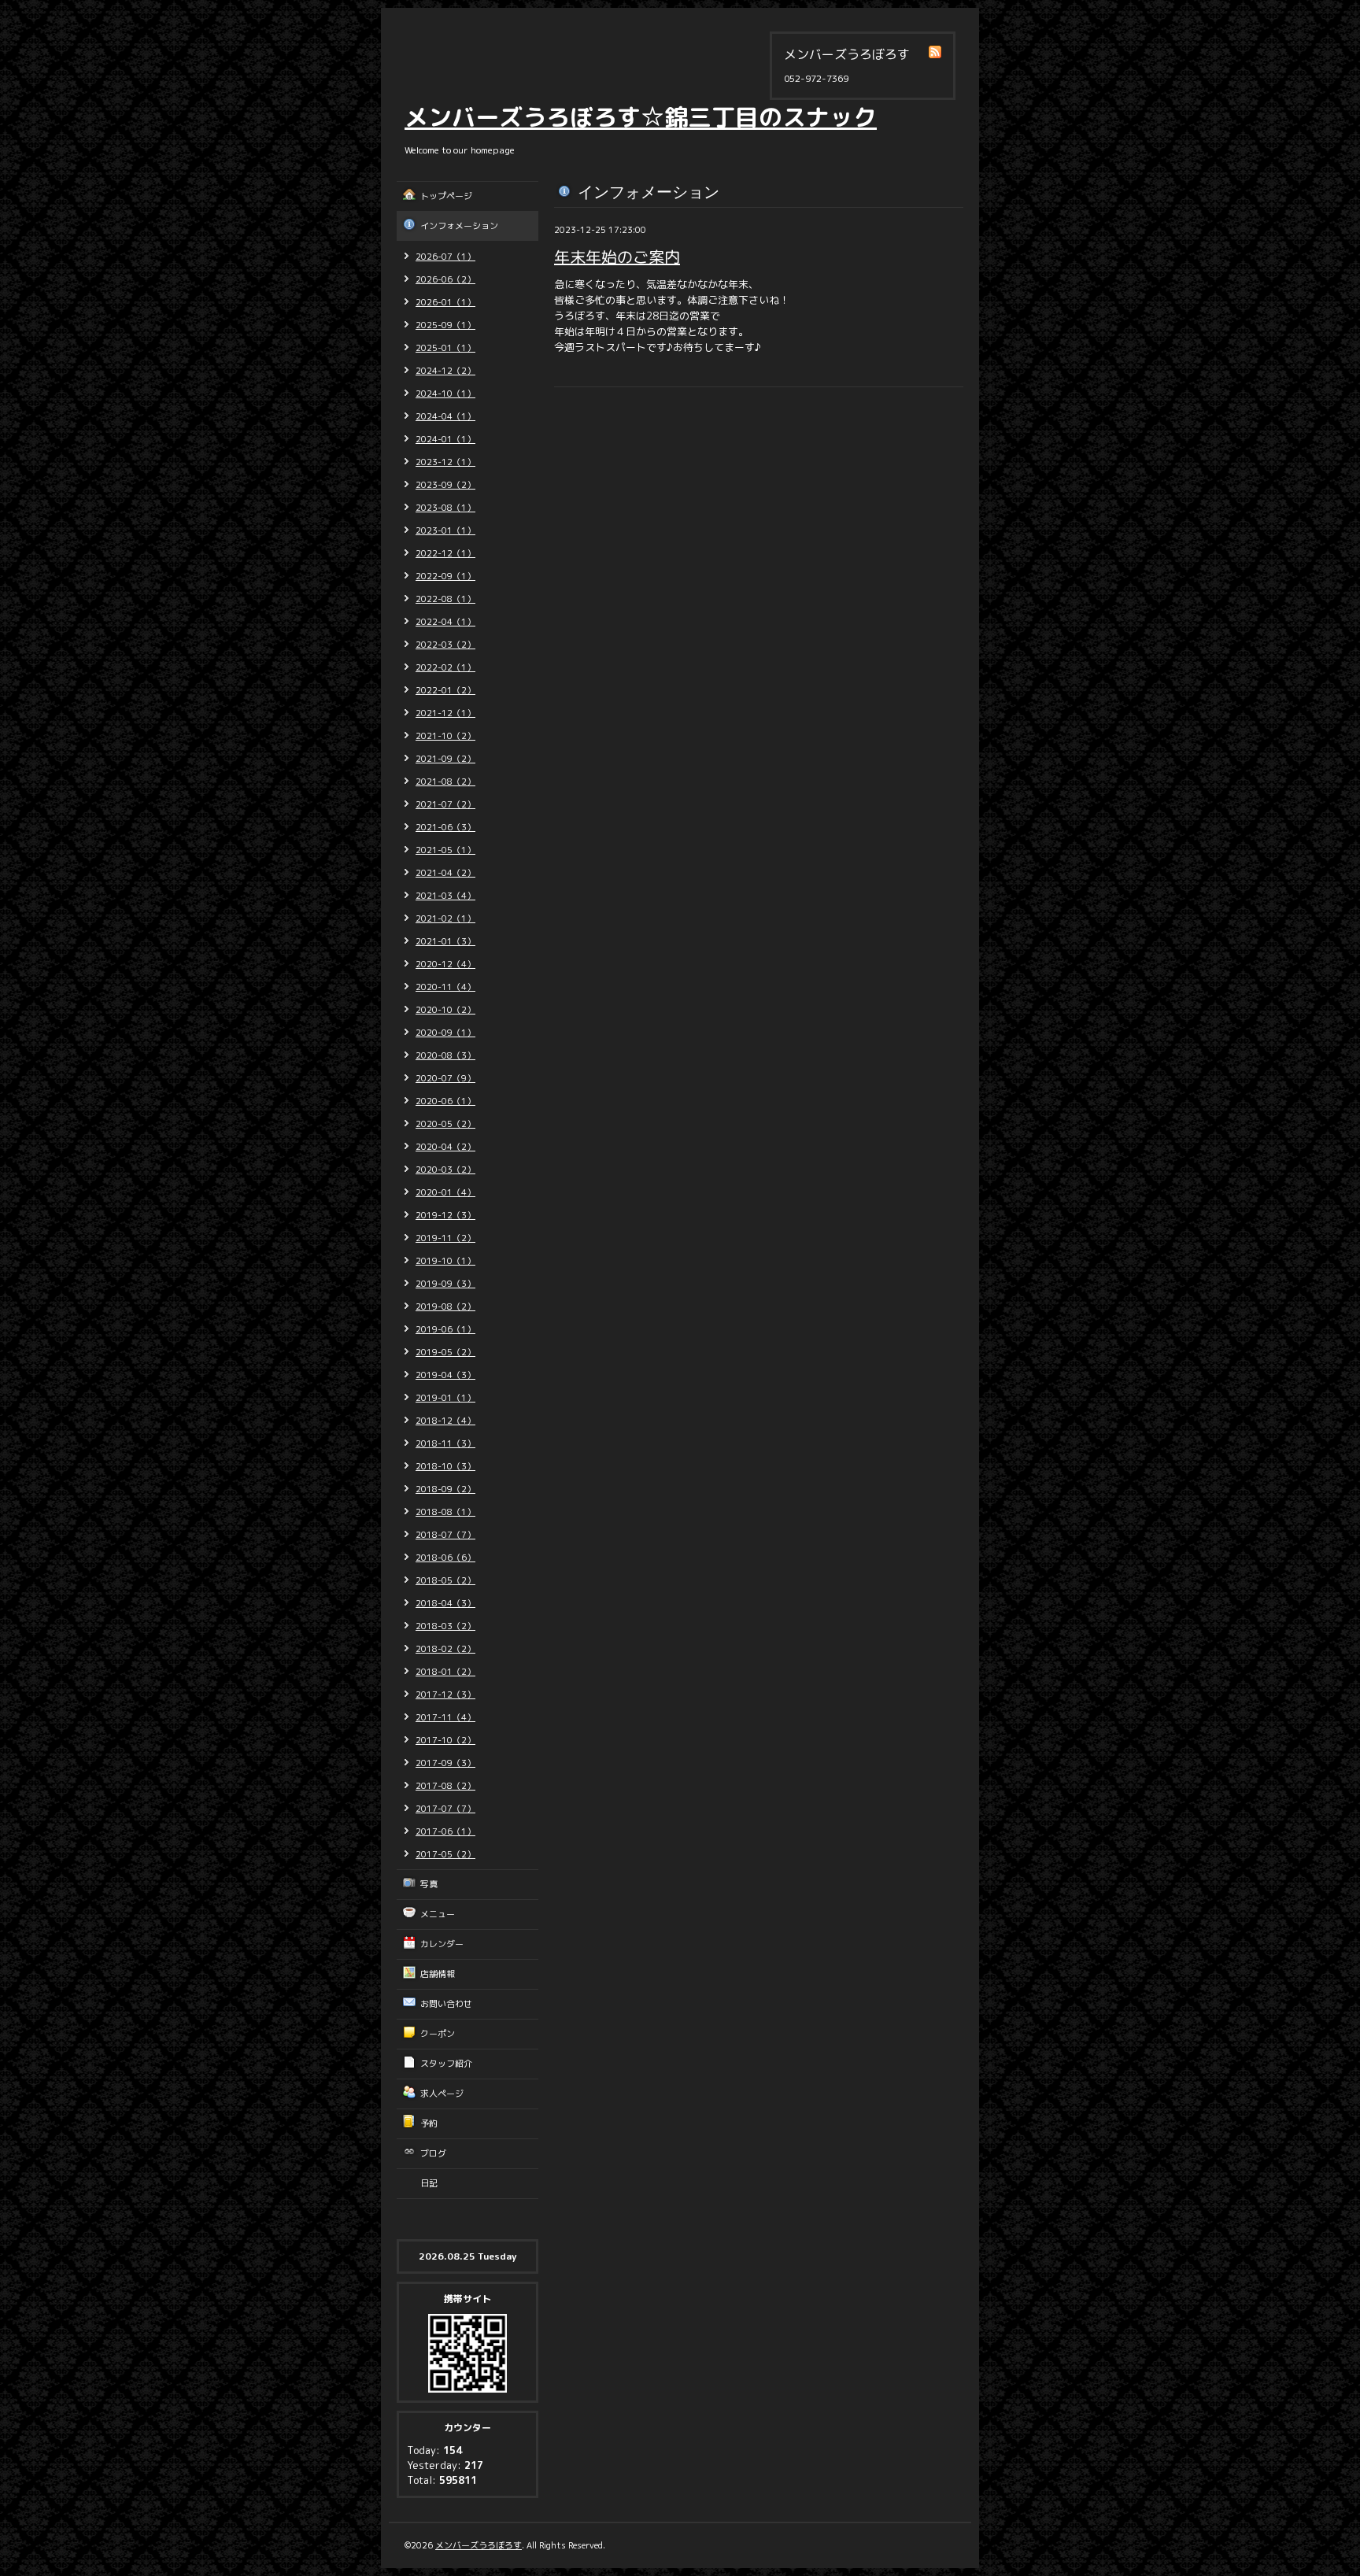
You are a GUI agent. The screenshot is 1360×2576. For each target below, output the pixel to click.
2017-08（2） (445, 1786)
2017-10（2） (445, 1740)
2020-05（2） (445, 1124)
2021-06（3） (445, 827)
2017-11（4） (445, 1717)
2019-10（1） (445, 1261)
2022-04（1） (445, 622)
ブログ (433, 2153)
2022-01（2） (445, 690)
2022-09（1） (445, 576)
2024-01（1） (445, 439)
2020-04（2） (445, 1147)
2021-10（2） (445, 736)
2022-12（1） (445, 553)
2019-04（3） (445, 1375)
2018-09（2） (445, 1489)
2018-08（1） (445, 1512)
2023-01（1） (445, 530)
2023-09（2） (445, 485)
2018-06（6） (445, 1558)
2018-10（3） (445, 1466)
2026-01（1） (445, 302)
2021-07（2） (445, 804)
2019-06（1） (445, 1329)
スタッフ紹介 (446, 2064)
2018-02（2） (445, 1649)
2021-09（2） (445, 759)
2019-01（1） (445, 1398)
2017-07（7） (445, 1809)
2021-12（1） (445, 713)
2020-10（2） (445, 1010)
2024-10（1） (445, 394)
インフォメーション (459, 226)
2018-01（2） (445, 1672)
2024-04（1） (445, 416)
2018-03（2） (445, 1626)
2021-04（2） (445, 873)
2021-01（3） (445, 941)
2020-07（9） (445, 1078)
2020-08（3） (445, 1055)
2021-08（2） (445, 782)
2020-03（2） (445, 1170)
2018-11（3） (445, 1443)
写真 (429, 1884)
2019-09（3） (445, 1284)
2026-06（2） (445, 279)
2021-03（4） (445, 896)
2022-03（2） (445, 645)
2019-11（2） (445, 1238)
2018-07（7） (445, 1535)
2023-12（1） (445, 462)
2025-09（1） (445, 325)
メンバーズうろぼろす (479, 2545)
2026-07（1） (445, 257)
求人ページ (442, 2094)
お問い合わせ (446, 2004)
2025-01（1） (445, 348)
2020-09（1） (445, 1033)
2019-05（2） (445, 1352)
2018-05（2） (445, 1580)
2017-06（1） (445, 1831)
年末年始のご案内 (617, 257)
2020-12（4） (445, 964)
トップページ (446, 196)
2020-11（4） (445, 987)
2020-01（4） (445, 1192)
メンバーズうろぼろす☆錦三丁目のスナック (641, 117)
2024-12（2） (445, 371)
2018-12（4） (445, 1421)
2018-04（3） (445, 1603)
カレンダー (442, 1944)
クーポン (438, 2034)
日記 (429, 2183)
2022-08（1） (445, 599)
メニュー (438, 1914)
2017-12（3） (445, 1695)
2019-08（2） (445, 1306)
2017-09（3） (445, 1763)
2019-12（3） (445, 1215)
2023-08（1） (445, 508)
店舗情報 (438, 1974)
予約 (429, 2123)
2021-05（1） (445, 850)
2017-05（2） (445, 1854)
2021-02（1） (445, 918)
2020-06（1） (445, 1101)
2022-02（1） (445, 667)
